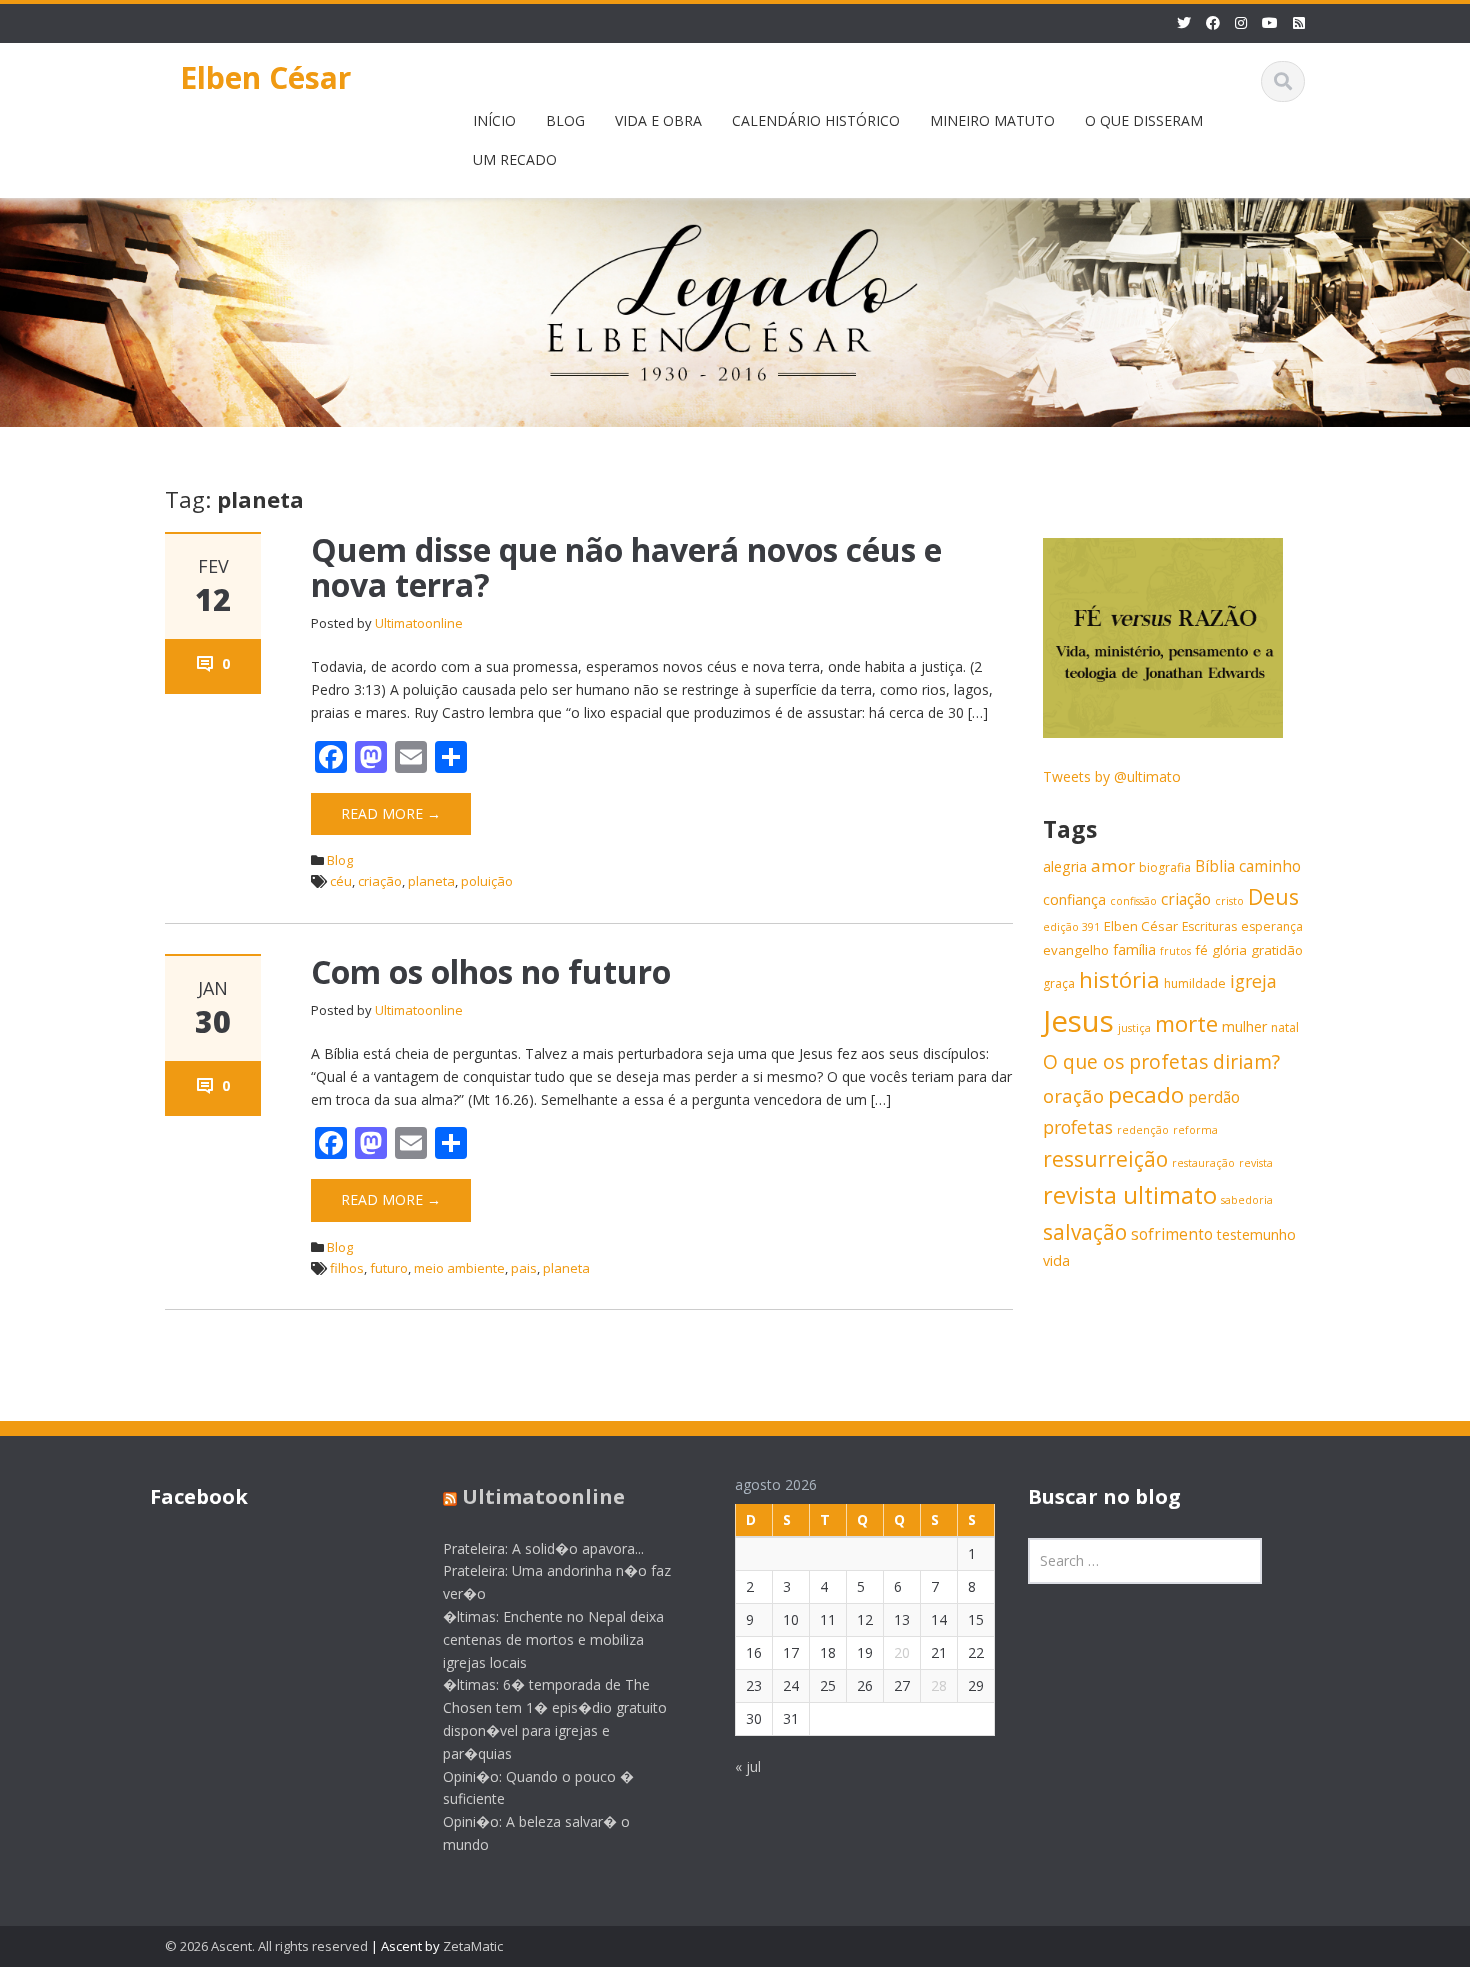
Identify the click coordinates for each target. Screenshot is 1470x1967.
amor (1113, 865)
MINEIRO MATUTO (992, 120)
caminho (1270, 866)
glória (1229, 950)
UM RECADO (515, 159)
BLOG (565, 120)
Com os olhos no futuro (491, 971)
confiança (1074, 899)
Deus (1273, 896)
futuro (389, 1268)
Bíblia (1215, 866)
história (1119, 979)
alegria (1065, 866)
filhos (347, 1268)
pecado (1146, 1094)
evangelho (1076, 950)
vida (1056, 1260)
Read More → (391, 813)
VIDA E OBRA (658, 120)
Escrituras (1209, 926)
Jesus (1078, 1021)
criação (380, 881)
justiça (1134, 1028)
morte (1186, 1023)
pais (524, 1268)
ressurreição (1105, 1159)
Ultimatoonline (419, 623)
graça (1059, 983)
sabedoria (1247, 1200)
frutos (1175, 951)
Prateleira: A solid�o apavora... (543, 1548)
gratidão (1277, 950)
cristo (1229, 901)
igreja (1253, 981)
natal (1285, 1027)
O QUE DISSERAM (1144, 120)
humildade (1195, 983)
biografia (1165, 867)
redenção (1143, 1130)
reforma (1195, 1130)
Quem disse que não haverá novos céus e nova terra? (626, 567)
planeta (431, 881)
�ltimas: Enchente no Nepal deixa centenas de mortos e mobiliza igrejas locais (553, 1640)
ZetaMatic (473, 1946)
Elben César (265, 77)
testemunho (1256, 1234)
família (1134, 949)
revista (1256, 1163)
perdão (1214, 1097)
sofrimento (1172, 1234)
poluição (487, 881)
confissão (1133, 901)
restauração (1203, 1163)
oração (1073, 1095)
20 (902, 1653)
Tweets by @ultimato (1112, 776)
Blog (340, 860)
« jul (748, 1767)
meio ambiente (459, 1268)
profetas (1078, 1127)
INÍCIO (494, 120)
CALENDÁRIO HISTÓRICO (816, 120)
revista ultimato (1130, 1195)
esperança (1272, 926)
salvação (1085, 1232)
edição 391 (1071, 927)
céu (341, 881)
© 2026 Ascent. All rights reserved (266, 1946)
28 (939, 1686)
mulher (1244, 1026)
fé (1201, 950)
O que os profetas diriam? (1161, 1061)
